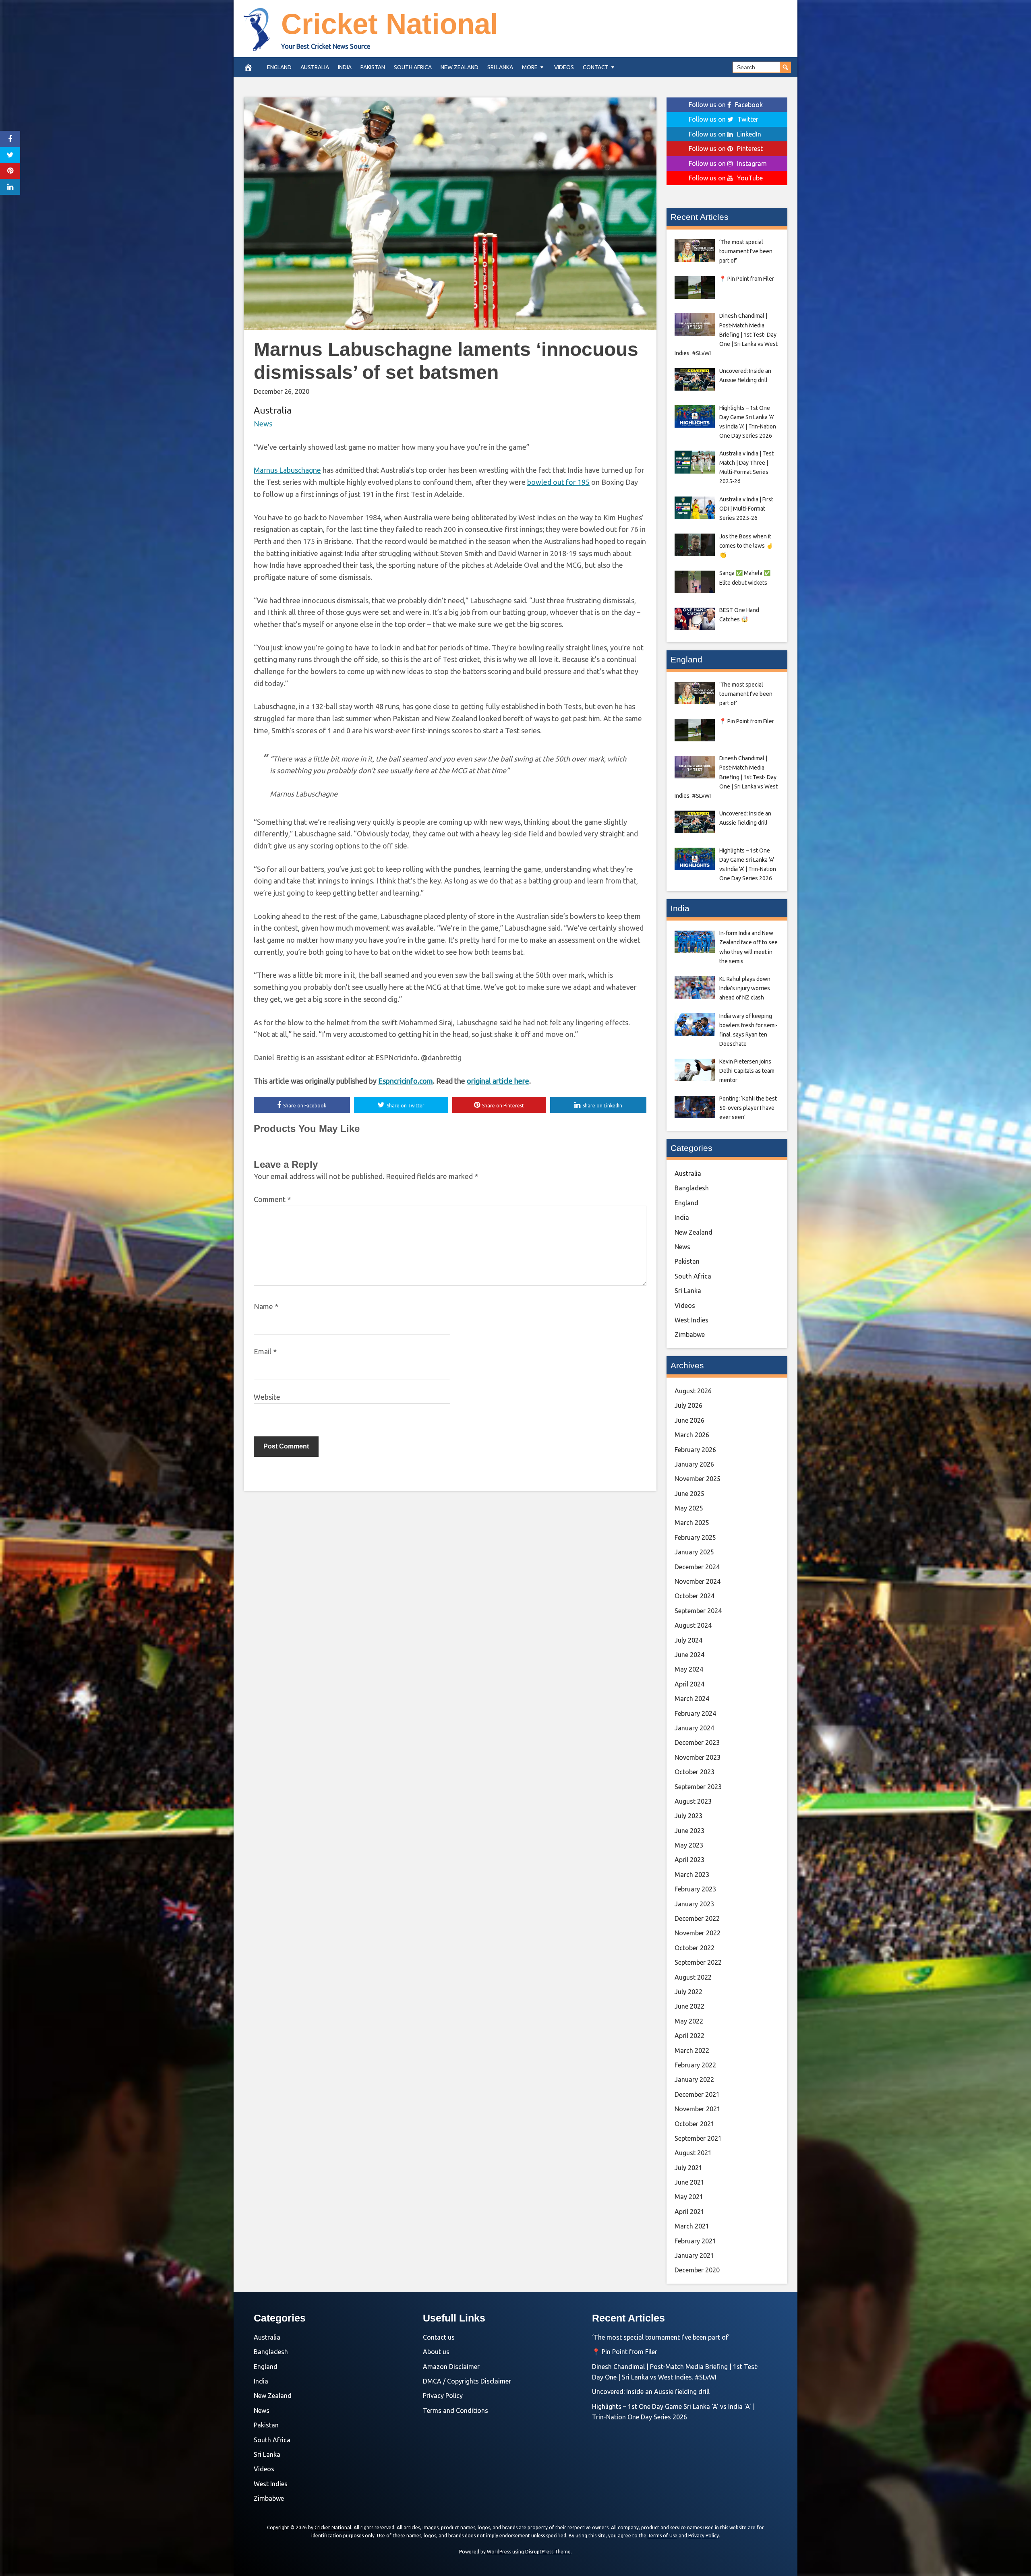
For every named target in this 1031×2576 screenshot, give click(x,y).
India (345, 67)
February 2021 (695, 2241)
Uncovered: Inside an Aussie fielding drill (651, 2392)
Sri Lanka (500, 67)
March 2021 (692, 2226)
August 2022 (693, 1977)
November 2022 (698, 1933)
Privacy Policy (443, 2396)
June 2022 (689, 2006)
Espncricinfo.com (406, 1081)
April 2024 (689, 1684)
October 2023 (695, 1772)
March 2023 (692, 1875)
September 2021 (698, 2138)
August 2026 (693, 1391)
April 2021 (689, 2212)
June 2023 (689, 1831)
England (279, 67)
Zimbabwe (690, 1335)
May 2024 (689, 1669)
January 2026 (694, 1464)
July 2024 (688, 1640)
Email (265, 1351)
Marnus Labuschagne (287, 470)
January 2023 (694, 1904)
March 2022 (692, 2050)
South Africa (413, 67)
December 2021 (697, 2094)
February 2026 (695, 1450)
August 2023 (693, 1801)
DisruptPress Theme (548, 2552)
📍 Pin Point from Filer (625, 2352)
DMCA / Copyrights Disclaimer (467, 2381)
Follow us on (726, 105)
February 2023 (695, 1889)
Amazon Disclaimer (451, 2367)
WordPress (499, 2552)
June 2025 (689, 1494)
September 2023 (698, 1787)
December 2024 (697, 1567)
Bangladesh (692, 1188)
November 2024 (698, 1581)
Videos (564, 67)
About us (436, 2352)
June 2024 (689, 1655)
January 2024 (694, 1728)
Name (266, 1306)
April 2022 (689, 2036)
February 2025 (695, 1537)
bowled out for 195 (558, 482)
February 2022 (695, 2065)
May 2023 (689, 1845)
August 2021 (693, 2153)
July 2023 (688, 1816)
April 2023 (689, 1860)
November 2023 (698, 1757)
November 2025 (698, 1479)
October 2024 (695, 1596)
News (263, 424)
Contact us (439, 2337)
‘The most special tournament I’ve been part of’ (661, 2337)
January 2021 (694, 2255)
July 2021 (688, 2168)
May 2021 (689, 2197)
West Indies (691, 1320)
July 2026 (688, 1405)
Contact (596, 67)
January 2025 (694, 1552)
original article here (498, 1081)
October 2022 (695, 1948)
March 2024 (692, 1699)
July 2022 (688, 1992)
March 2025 (692, 1523)
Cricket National (390, 24)
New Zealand (460, 67)
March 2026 (692, 1435)
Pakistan (373, 67)
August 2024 (693, 1625)
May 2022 (689, 2021)
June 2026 (689, 1420)
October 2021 (695, 2124)
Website (267, 1397)
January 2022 (694, 2079)
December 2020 (697, 2270)
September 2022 (698, 1962)
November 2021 (698, 2109)
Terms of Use (662, 2536)
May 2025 (689, 1508)
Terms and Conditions (455, 2410)
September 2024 (698, 1611)
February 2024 (695, 1713)
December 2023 (697, 1742)
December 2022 (697, 1918)
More (530, 67)
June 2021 (689, 2182)
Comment (272, 1199)
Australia (315, 67)
